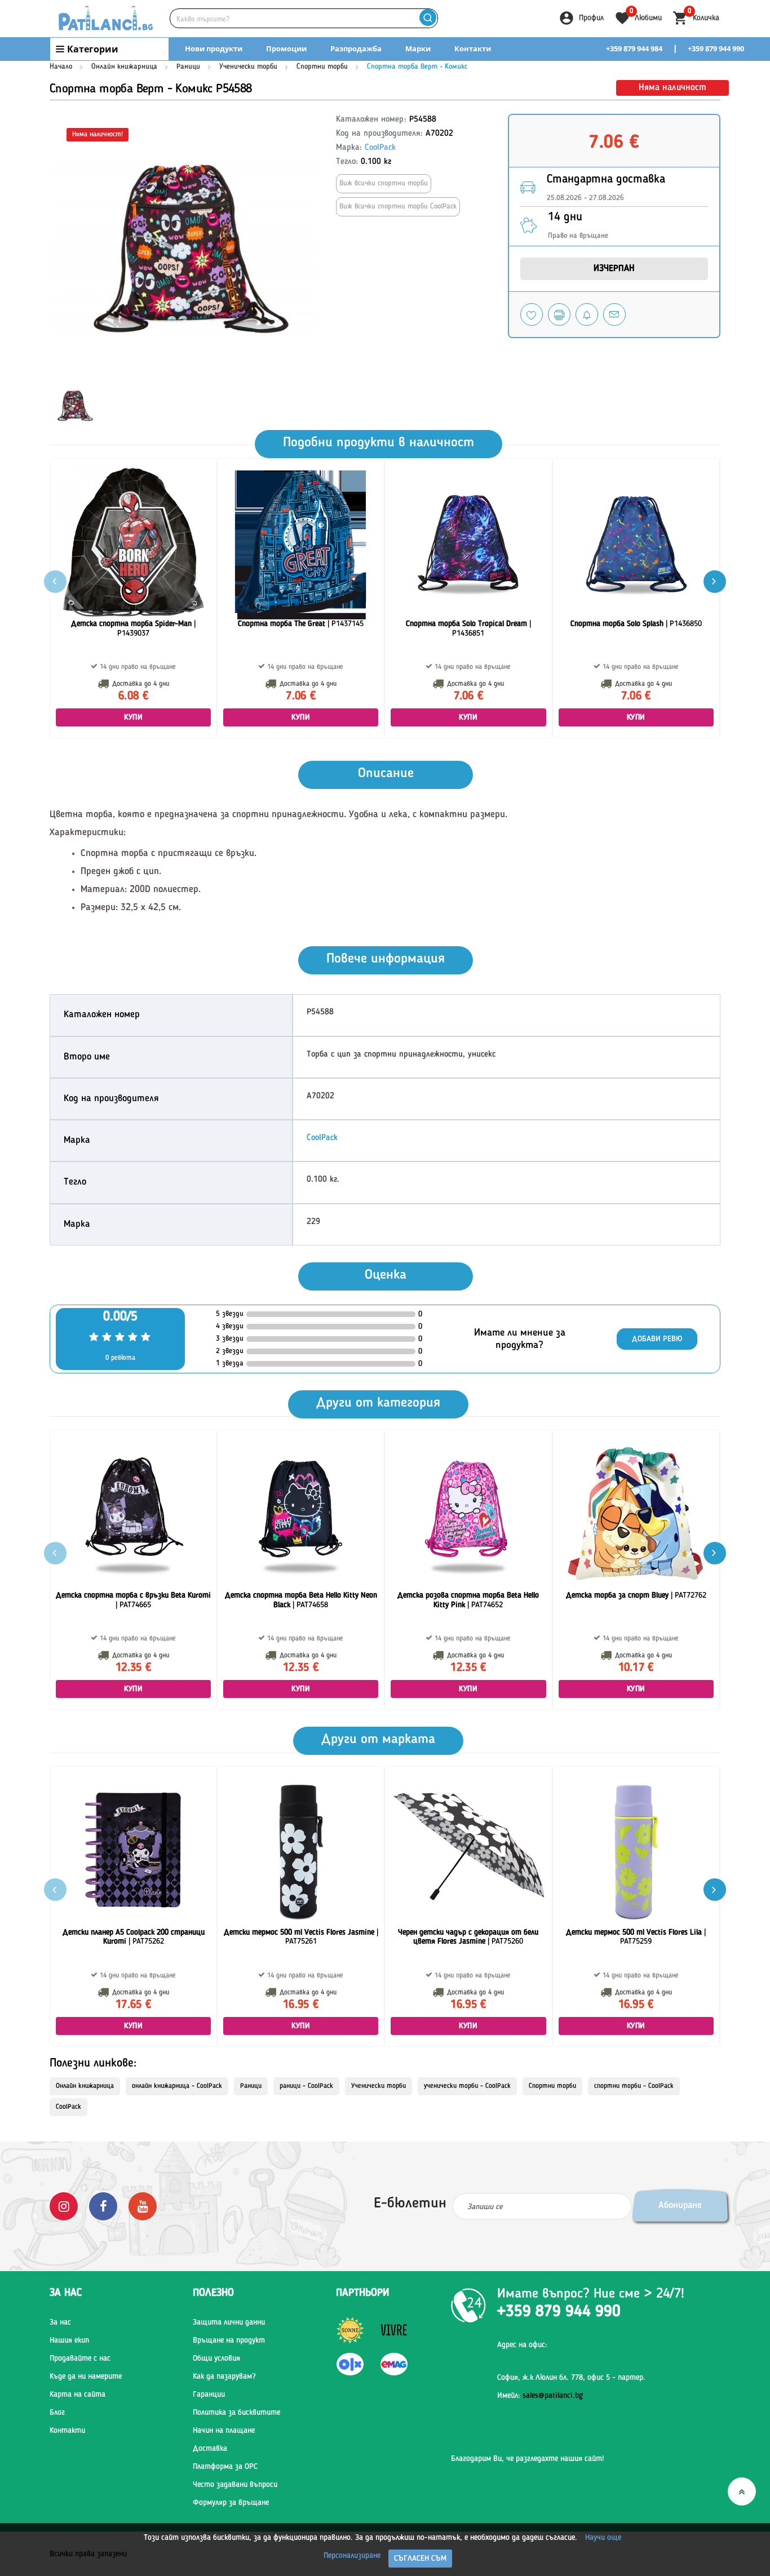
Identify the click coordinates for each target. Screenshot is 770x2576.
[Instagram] (64, 2206)
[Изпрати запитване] (614, 314)
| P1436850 (636, 624)
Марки (418, 48)
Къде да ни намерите (86, 2377)
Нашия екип (69, 2340)
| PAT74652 (468, 1600)
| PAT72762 (636, 1595)
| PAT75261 (301, 1937)
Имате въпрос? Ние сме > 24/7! (591, 2294)
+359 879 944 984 (634, 48)
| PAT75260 (468, 1937)
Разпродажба (356, 48)
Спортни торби (322, 67)
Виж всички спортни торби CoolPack (398, 207)
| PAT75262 (134, 1937)
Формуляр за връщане (231, 2503)
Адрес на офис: (522, 2345)
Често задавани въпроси (235, 2485)
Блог (57, 2413)
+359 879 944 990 (716, 48)
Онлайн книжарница (124, 67)
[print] (559, 314)
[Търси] (428, 18)
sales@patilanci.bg (553, 2396)
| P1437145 (301, 624)
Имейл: (540, 2396)
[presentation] (715, 582)
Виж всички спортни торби (384, 183)
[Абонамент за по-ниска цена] (587, 314)
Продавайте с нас (80, 2358)
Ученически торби (248, 67)
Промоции (286, 48)
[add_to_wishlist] (532, 314)
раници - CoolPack (306, 2086)
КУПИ (133, 717)
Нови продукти (214, 48)
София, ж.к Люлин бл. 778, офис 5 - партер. (571, 2378)
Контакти (473, 48)
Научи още (603, 2538)
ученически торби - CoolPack (467, 2086)
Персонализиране (352, 2556)
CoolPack (380, 148)
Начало (61, 67)
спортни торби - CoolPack (634, 2086)
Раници (188, 67)
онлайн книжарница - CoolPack (177, 2086)
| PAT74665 (133, 1600)
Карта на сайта (78, 2395)
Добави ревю (657, 1339)
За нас (60, 2322)
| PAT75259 (636, 1937)
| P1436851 (468, 629)
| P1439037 (133, 629)
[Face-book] (103, 2206)
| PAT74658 (301, 1600)
